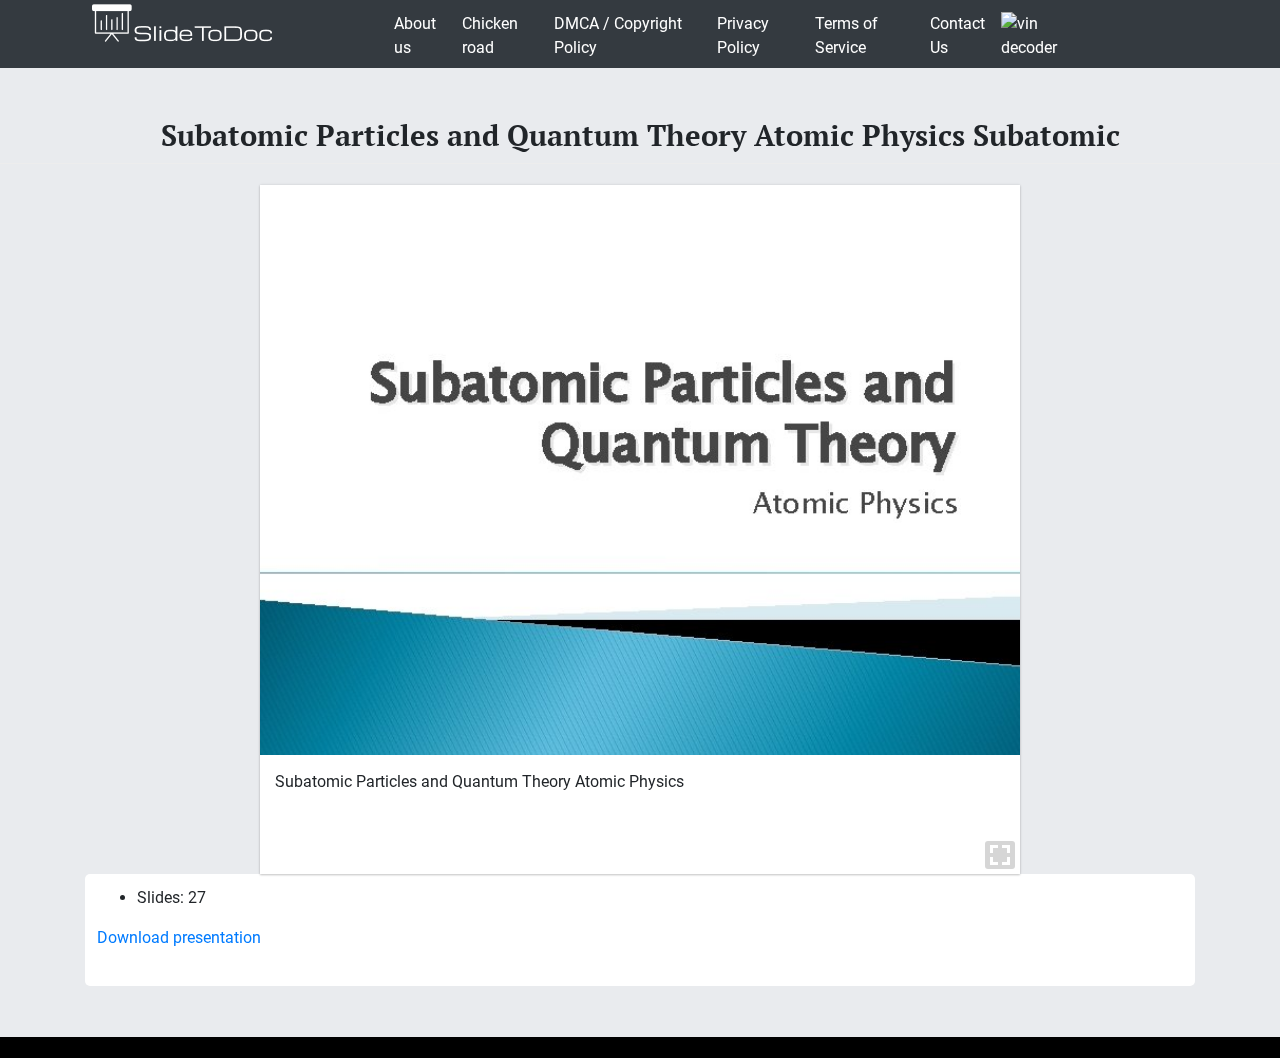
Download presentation (179, 937)
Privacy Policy (743, 35)
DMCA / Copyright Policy (618, 35)
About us (415, 35)
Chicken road (490, 35)
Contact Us (957, 35)
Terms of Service (846, 35)
